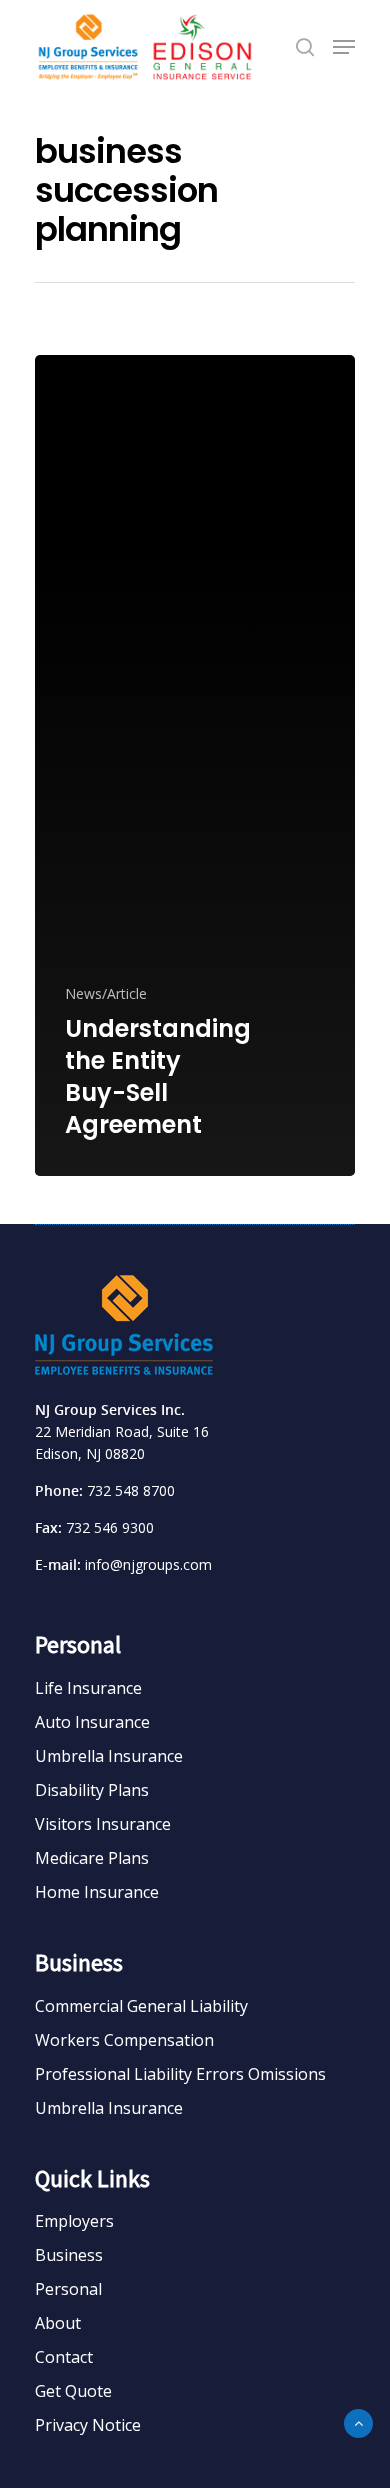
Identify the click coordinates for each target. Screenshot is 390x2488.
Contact (64, 2357)
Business (69, 2255)
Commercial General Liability (141, 2006)
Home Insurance (97, 1892)
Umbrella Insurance (109, 1756)
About (58, 2323)
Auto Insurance (92, 1722)
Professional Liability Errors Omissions (180, 2074)
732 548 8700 (131, 1490)
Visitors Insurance (103, 1824)
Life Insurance (88, 1688)
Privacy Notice (88, 2425)
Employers (74, 2221)
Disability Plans (92, 1790)
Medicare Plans (92, 1858)
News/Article (106, 993)
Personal (68, 2289)
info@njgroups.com (148, 1564)
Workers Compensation (124, 2040)
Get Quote (73, 2391)
